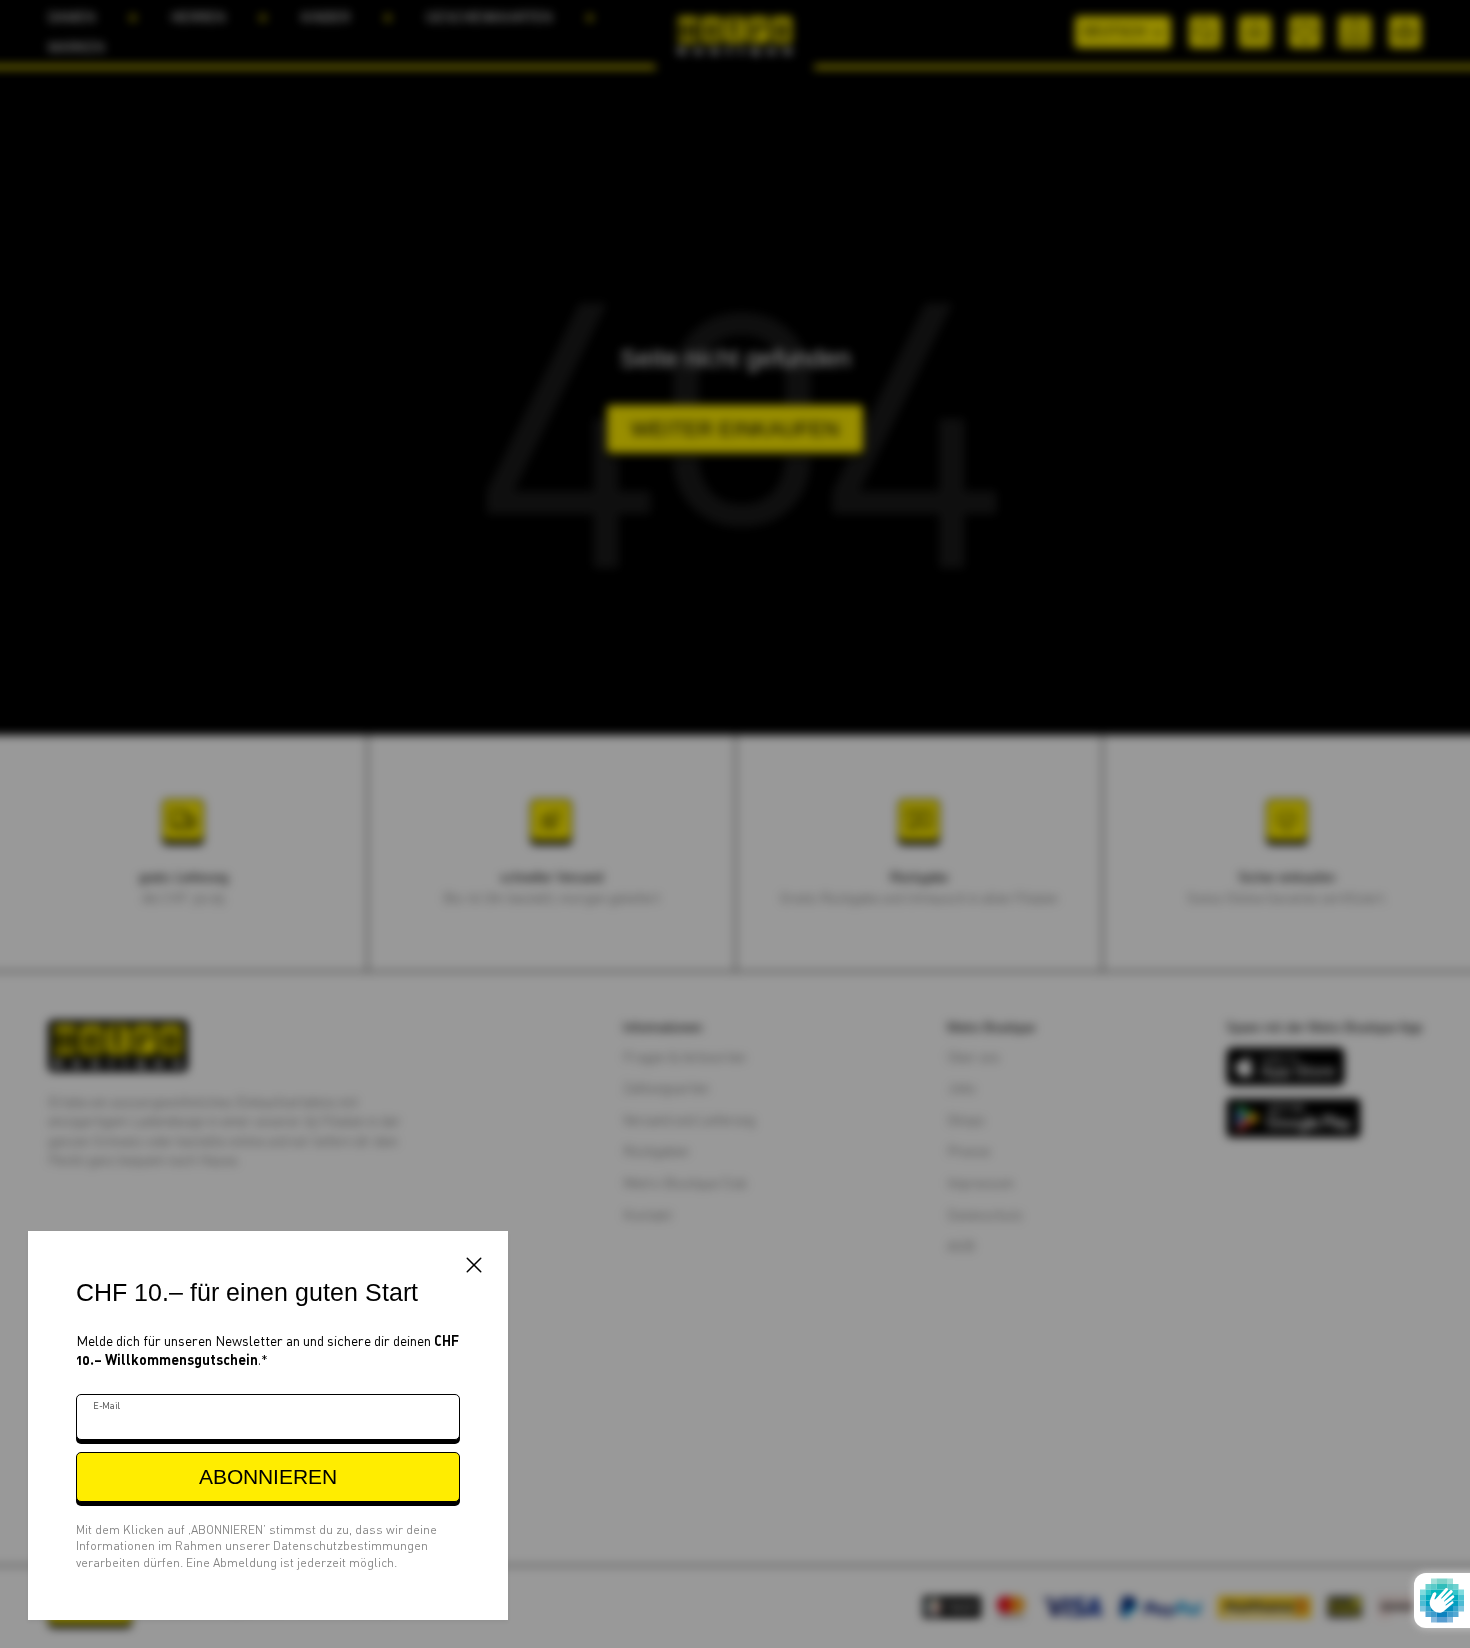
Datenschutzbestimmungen (350, 1545)
